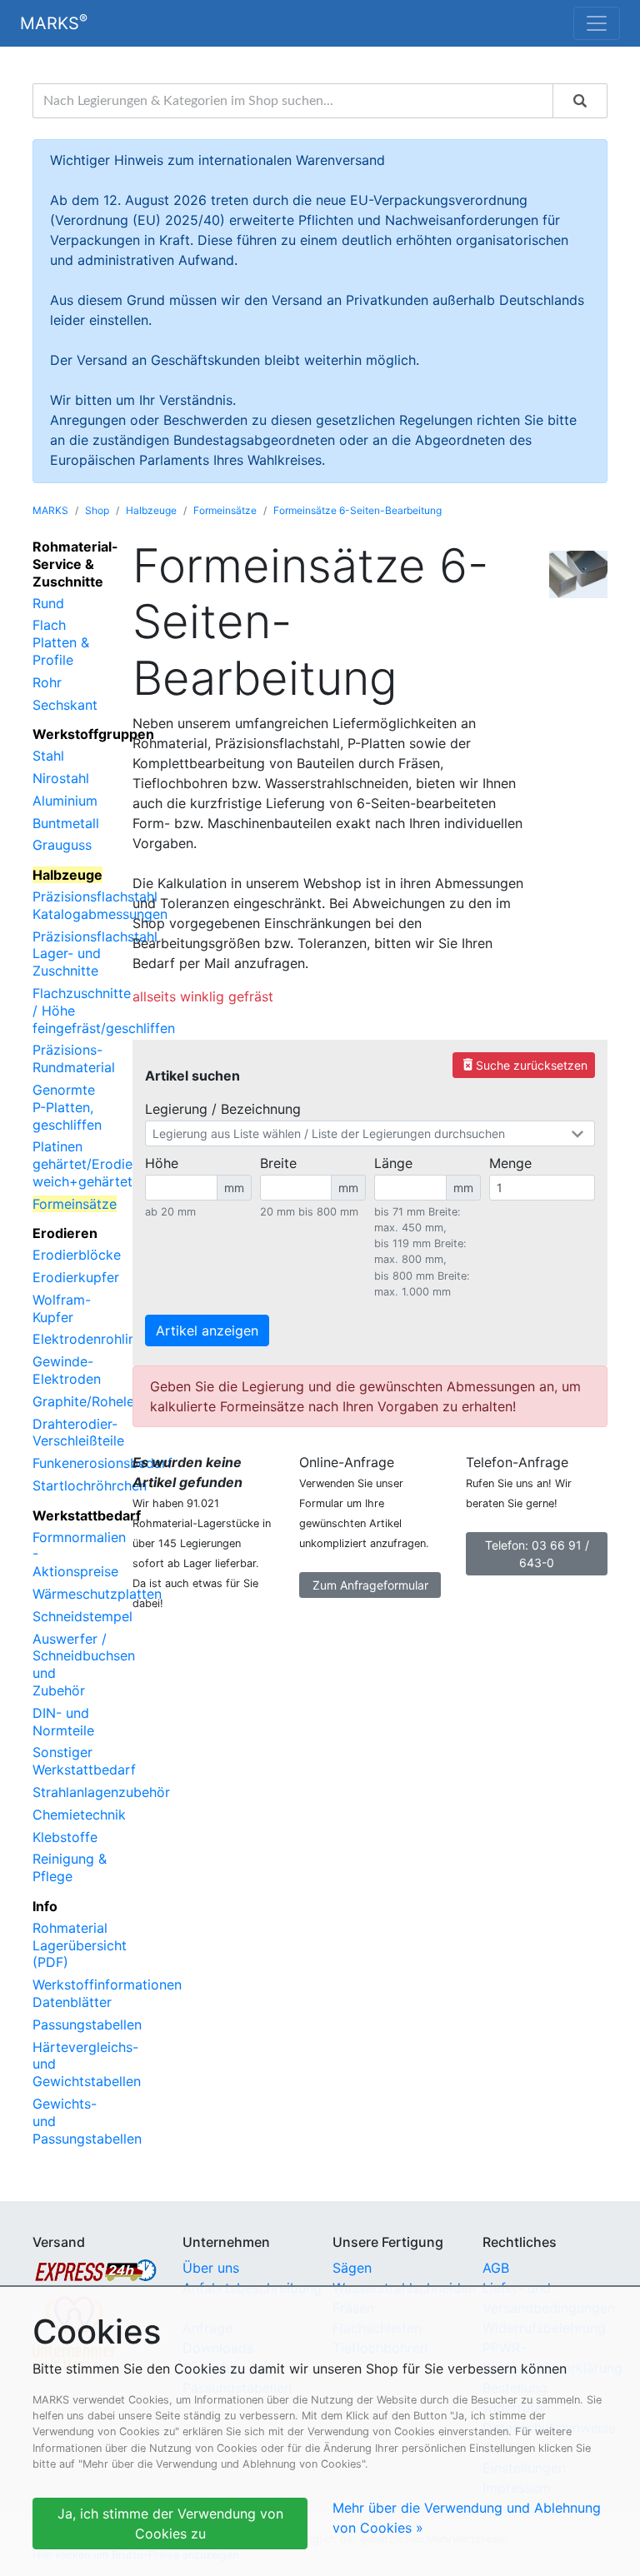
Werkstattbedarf (87, 1515)
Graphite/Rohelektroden (108, 1401)
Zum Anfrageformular (370, 1585)
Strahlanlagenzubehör (101, 1792)
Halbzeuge (151, 510)
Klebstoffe (65, 1837)
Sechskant (65, 705)
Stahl (48, 756)
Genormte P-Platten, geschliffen (67, 1107)
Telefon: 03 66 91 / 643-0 (537, 1554)
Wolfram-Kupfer (62, 1308)
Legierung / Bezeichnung (223, 1109)
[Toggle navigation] (597, 23)
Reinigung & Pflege (70, 1867)
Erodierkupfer (76, 1277)
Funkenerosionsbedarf (102, 1463)
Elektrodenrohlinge (92, 1339)
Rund (48, 603)
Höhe (162, 1163)
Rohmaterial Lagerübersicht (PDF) (80, 1945)
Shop (97, 510)
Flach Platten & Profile (61, 642)
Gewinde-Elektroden (67, 1370)
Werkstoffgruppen (93, 734)
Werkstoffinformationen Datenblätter (107, 1993)
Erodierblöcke (77, 1255)
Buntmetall (66, 823)
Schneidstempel (82, 1616)
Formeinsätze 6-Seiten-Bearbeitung (357, 510)
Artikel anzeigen (207, 1330)
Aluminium (65, 801)
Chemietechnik (79, 1815)
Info (45, 1906)
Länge (393, 1163)
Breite (278, 1163)
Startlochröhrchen (90, 1485)
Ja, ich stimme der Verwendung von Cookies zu (170, 2524)
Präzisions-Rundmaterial (74, 1058)
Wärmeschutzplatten (97, 1594)
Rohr (47, 682)
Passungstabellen (87, 2024)
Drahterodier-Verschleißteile (78, 1433)
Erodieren (65, 1233)
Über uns (211, 2268)
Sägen (352, 2268)
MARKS (54, 22)
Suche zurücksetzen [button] (524, 1064)
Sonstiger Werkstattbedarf (84, 1761)
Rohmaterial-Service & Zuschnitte (75, 564)
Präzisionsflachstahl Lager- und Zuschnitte (95, 954)
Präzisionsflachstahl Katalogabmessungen (100, 905)
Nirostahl (61, 778)
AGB (496, 2268)
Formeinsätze (225, 510)
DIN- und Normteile (63, 1722)
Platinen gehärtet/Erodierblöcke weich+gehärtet (106, 1164)
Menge (510, 1163)
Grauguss (62, 845)
